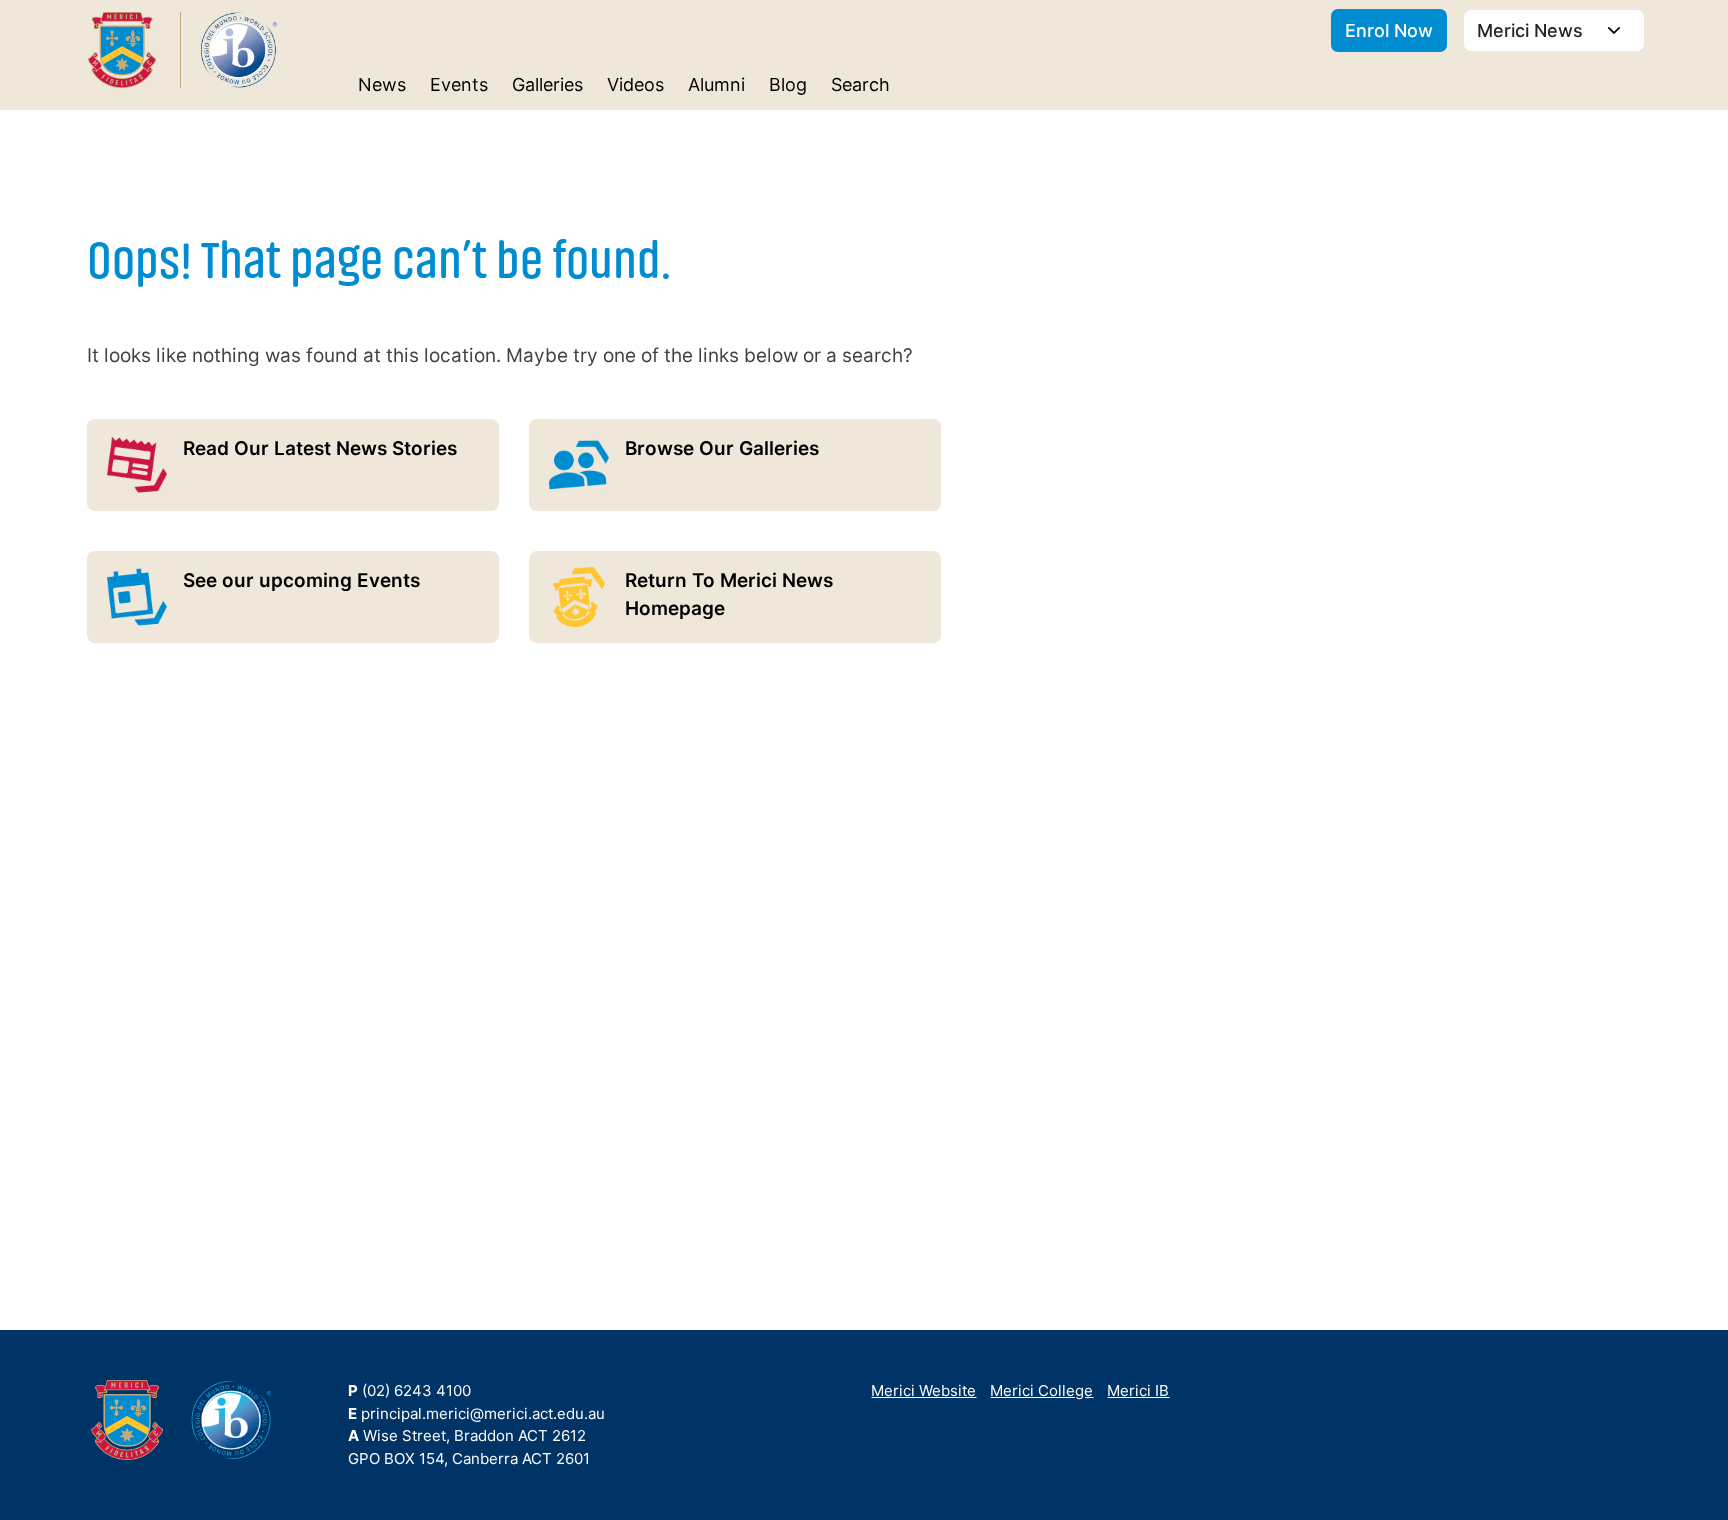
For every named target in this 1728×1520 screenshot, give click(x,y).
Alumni (716, 84)
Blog (788, 84)
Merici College (1041, 1390)
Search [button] (860, 84)
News (382, 84)
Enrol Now (1389, 30)
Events (459, 84)
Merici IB (1138, 1390)
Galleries (547, 84)
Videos (635, 84)
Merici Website (923, 1390)
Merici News (1532, 30)
